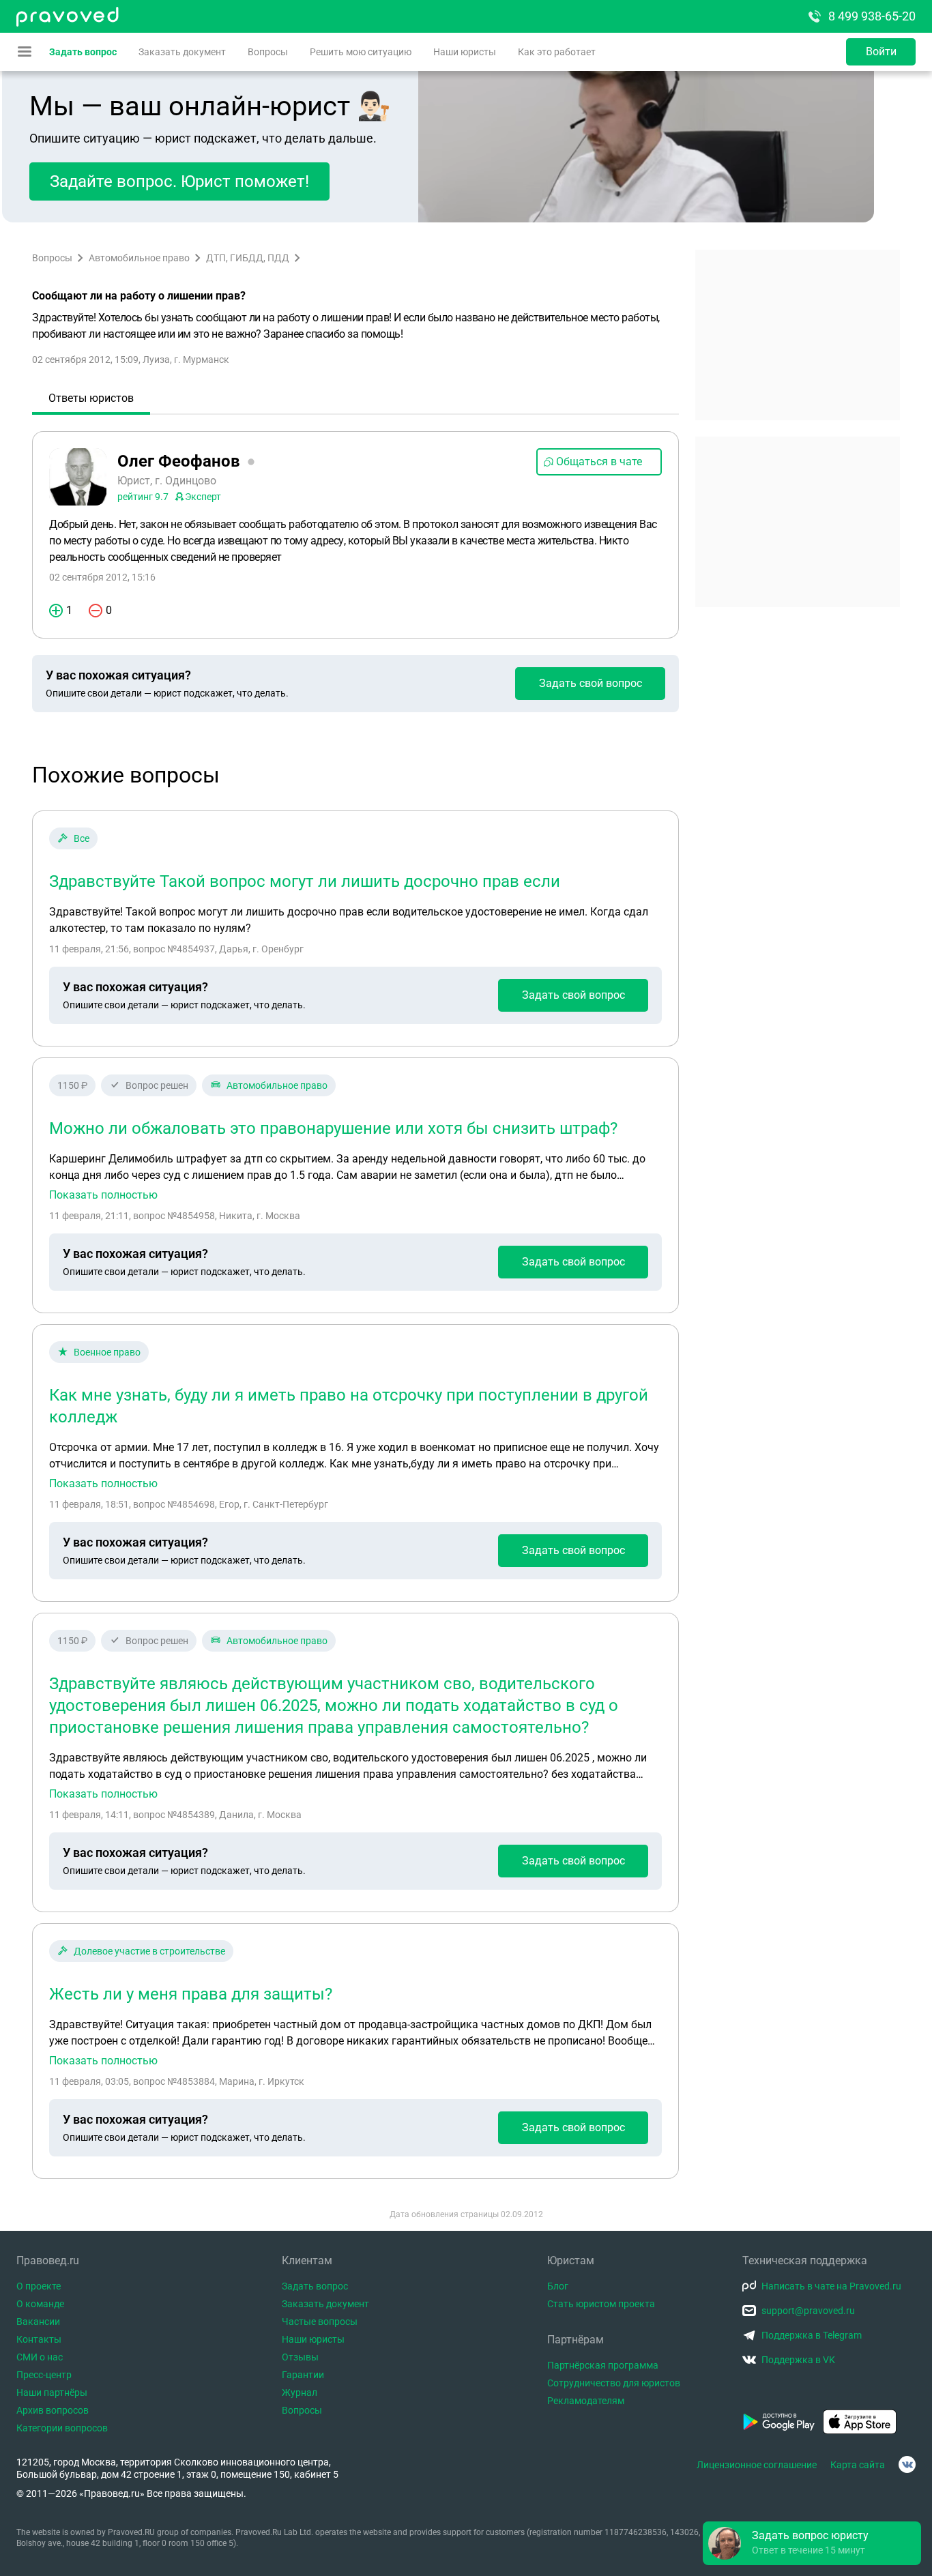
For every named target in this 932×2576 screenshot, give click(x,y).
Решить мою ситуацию (361, 52)
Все (82, 838)
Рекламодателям (586, 2401)
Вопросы (268, 52)
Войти (881, 52)
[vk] (907, 2464)
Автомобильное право (139, 258)
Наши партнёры (52, 2392)
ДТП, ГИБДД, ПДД (248, 258)
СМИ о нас (40, 2357)
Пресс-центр (44, 2375)
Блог (558, 2286)
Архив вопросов (53, 2410)
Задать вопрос (83, 52)
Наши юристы (465, 52)
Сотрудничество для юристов (614, 2383)
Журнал (300, 2392)
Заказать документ (182, 52)
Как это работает (557, 52)
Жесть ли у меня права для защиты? (191, 1994)
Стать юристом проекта (601, 2304)
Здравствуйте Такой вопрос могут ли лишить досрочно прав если (305, 881)
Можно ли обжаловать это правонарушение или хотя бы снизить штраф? (333, 1128)
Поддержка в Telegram (812, 2335)
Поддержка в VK (798, 2360)
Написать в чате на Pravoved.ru (831, 2286)
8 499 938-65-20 (872, 16)
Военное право (107, 1352)
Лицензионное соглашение (757, 2465)
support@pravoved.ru (808, 2311)
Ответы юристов (91, 398)
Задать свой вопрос (591, 683)
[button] (812, 2543)
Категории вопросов (62, 2428)
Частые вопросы (320, 2322)
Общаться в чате (599, 462)
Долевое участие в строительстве (149, 1951)
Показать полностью (103, 1195)
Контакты (39, 2339)
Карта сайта (858, 2465)
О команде (40, 2304)
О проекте (39, 2286)
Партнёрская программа (603, 2365)
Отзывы (300, 2357)
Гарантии (303, 2375)
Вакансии (38, 2322)
